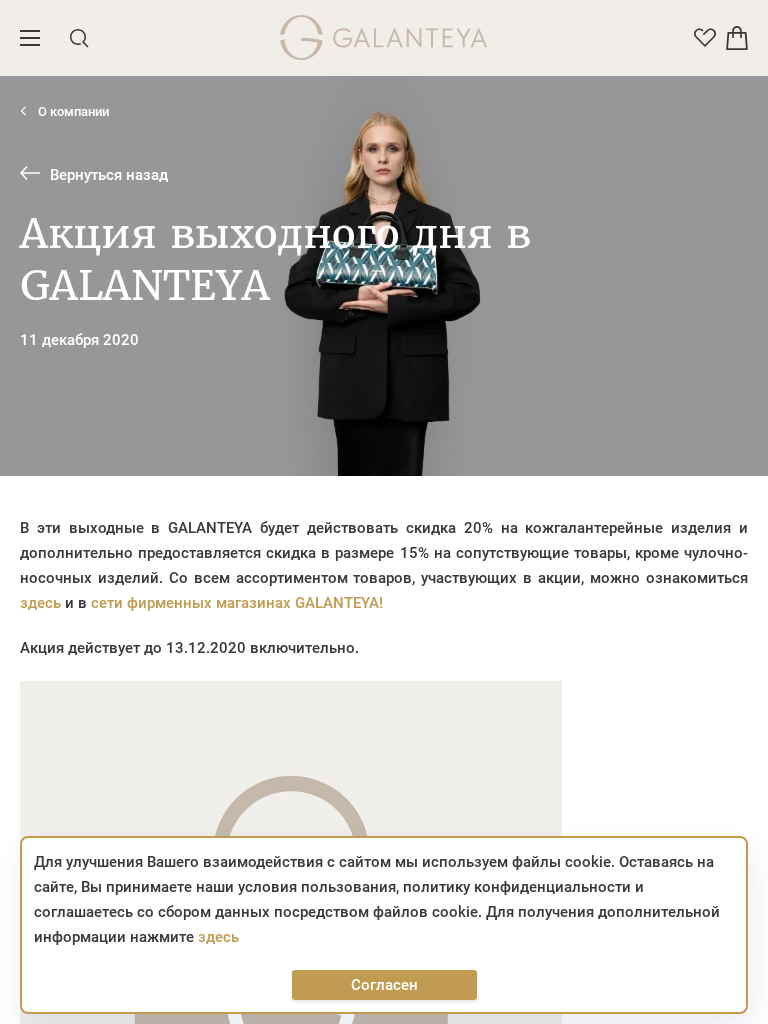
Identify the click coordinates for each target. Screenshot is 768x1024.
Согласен (384, 985)
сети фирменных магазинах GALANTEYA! (237, 603)
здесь (40, 603)
